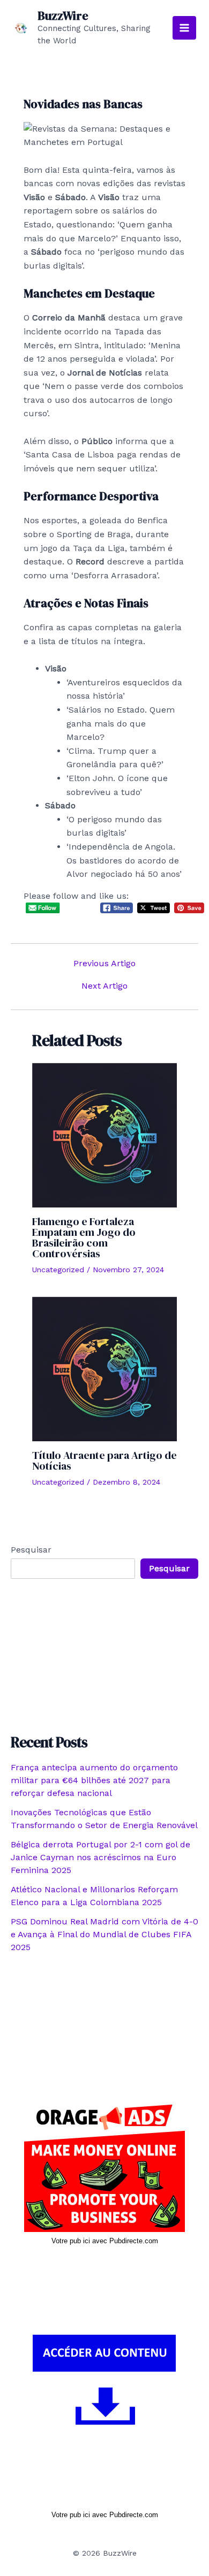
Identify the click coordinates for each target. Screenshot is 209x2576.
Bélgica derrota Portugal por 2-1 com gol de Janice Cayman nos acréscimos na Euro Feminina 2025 (100, 1857)
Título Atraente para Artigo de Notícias (104, 1461)
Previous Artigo (104, 964)
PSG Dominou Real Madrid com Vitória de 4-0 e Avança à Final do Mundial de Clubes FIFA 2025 (104, 1934)
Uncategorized (58, 1270)
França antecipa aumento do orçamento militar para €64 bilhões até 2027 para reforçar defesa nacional (94, 1780)
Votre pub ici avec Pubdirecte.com (105, 2241)
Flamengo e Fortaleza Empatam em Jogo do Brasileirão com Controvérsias (84, 1237)
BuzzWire (63, 16)
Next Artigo (104, 986)
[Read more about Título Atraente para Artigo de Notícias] (104, 1368)
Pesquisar (31, 1550)
